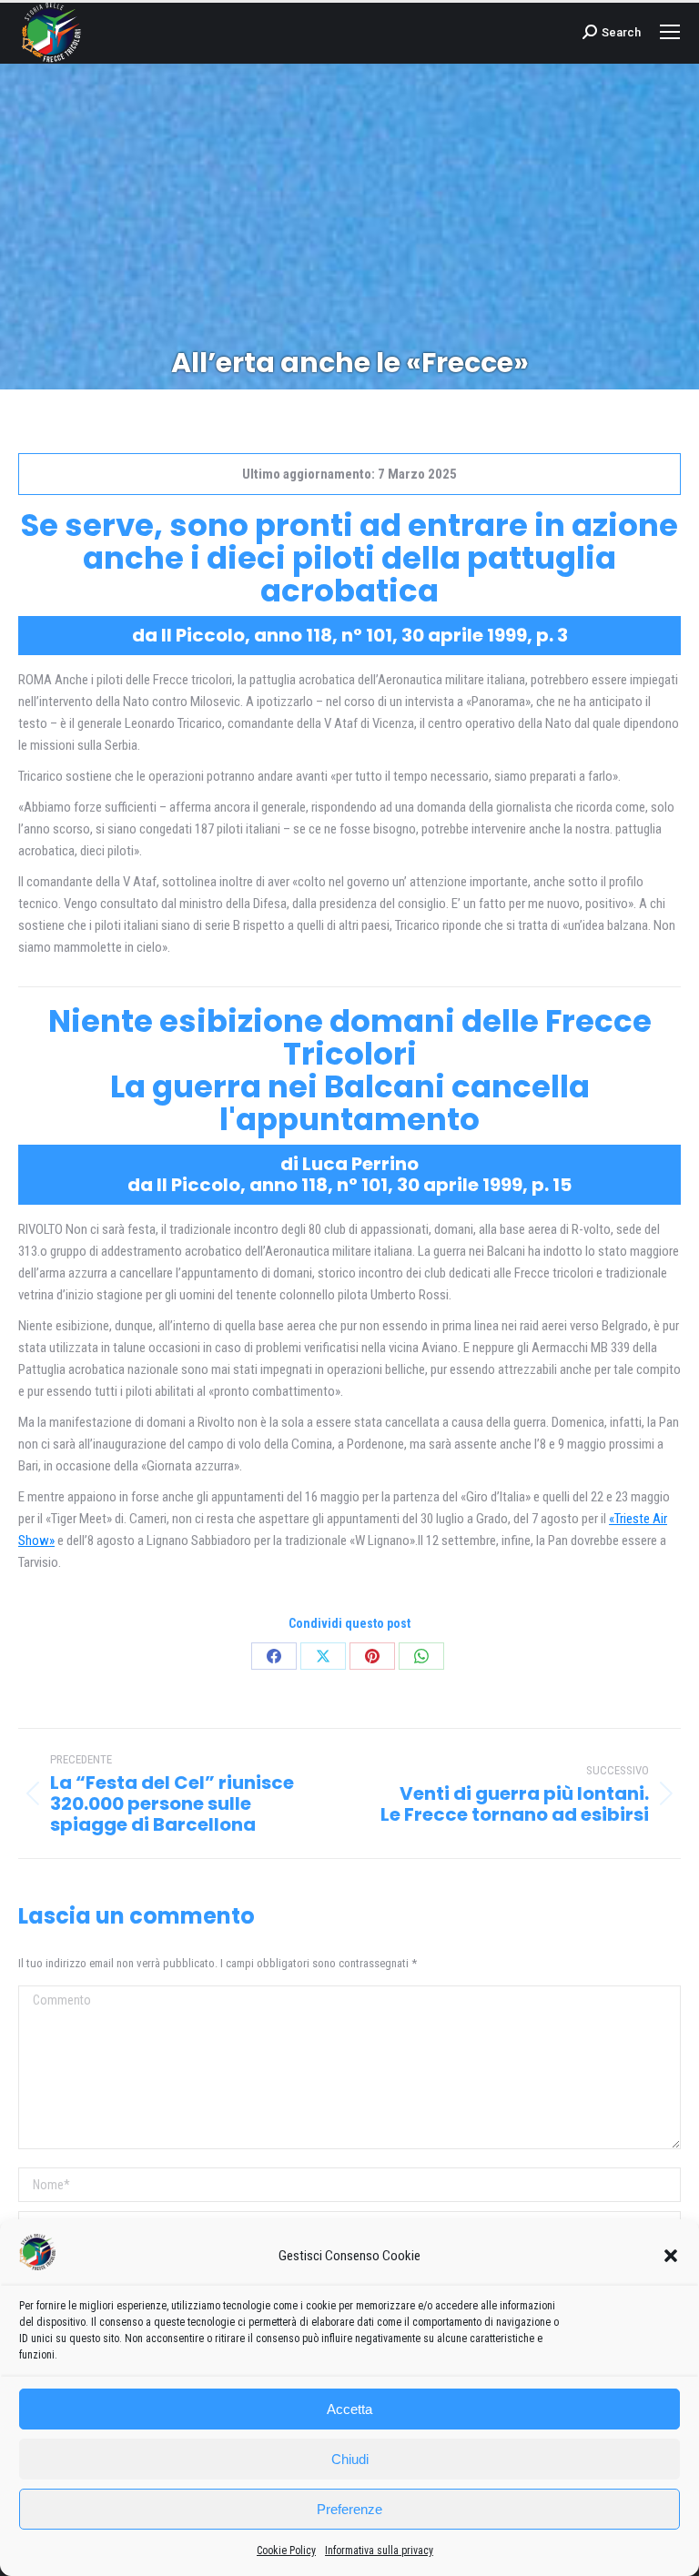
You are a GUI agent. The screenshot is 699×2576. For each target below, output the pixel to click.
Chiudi (350, 2459)
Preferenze (349, 2509)
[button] (671, 2256)
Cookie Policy (286, 2551)
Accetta (349, 2409)
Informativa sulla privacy (379, 2551)
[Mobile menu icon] (670, 32)
